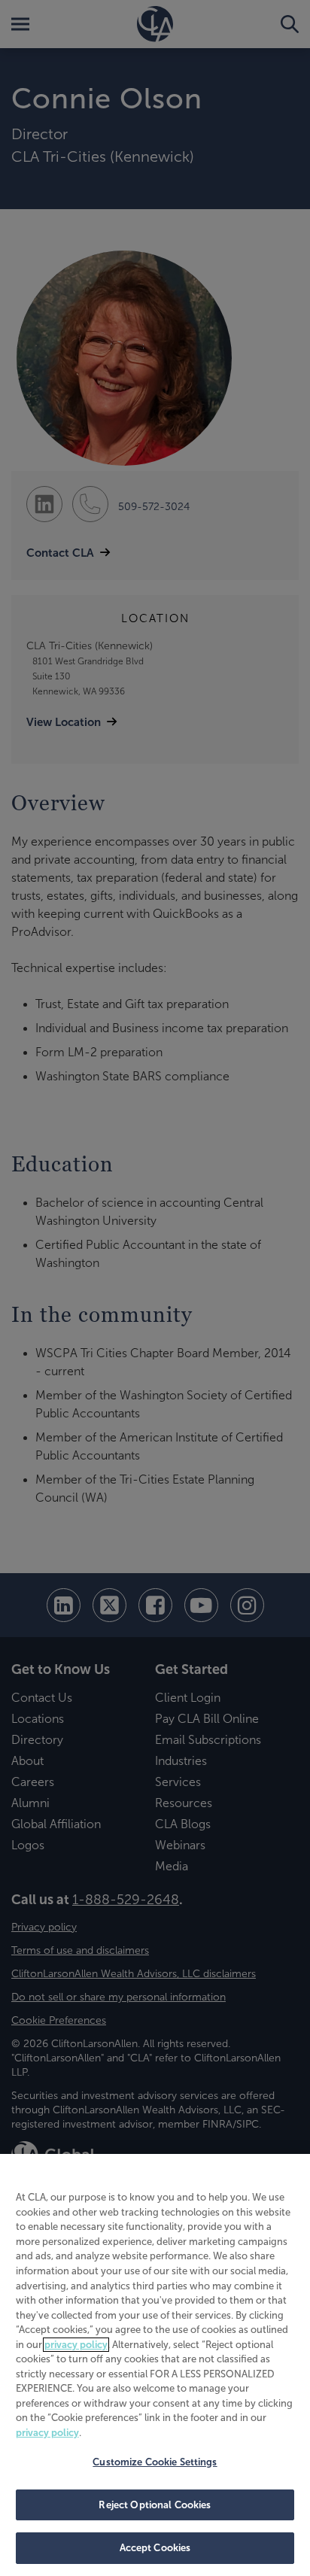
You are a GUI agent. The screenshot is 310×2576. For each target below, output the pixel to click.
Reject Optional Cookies (155, 2505)
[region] (155, 2365)
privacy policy (76, 2345)
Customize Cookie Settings (155, 2462)
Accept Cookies (155, 2548)
